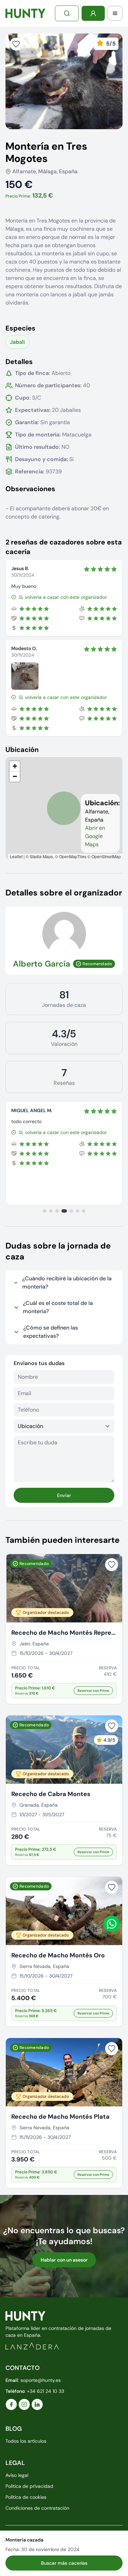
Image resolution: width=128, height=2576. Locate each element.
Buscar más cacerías (64, 2563)
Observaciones (30, 489)
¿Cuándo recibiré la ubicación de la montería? (67, 1283)
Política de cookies (26, 2497)
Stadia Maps (41, 856)
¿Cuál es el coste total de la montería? (58, 1307)
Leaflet (16, 856)
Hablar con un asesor (64, 2260)
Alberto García (42, 964)
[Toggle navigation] (115, 13)
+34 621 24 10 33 (46, 2391)
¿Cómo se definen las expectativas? (51, 1332)
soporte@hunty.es (41, 2380)
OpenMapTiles (73, 856)
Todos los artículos (26, 2441)
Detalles (19, 362)
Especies (20, 328)
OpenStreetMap (106, 856)
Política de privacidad (29, 2486)
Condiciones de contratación (37, 2508)
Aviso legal (17, 2475)
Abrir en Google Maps (95, 836)
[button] (15, 766)
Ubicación (22, 750)
